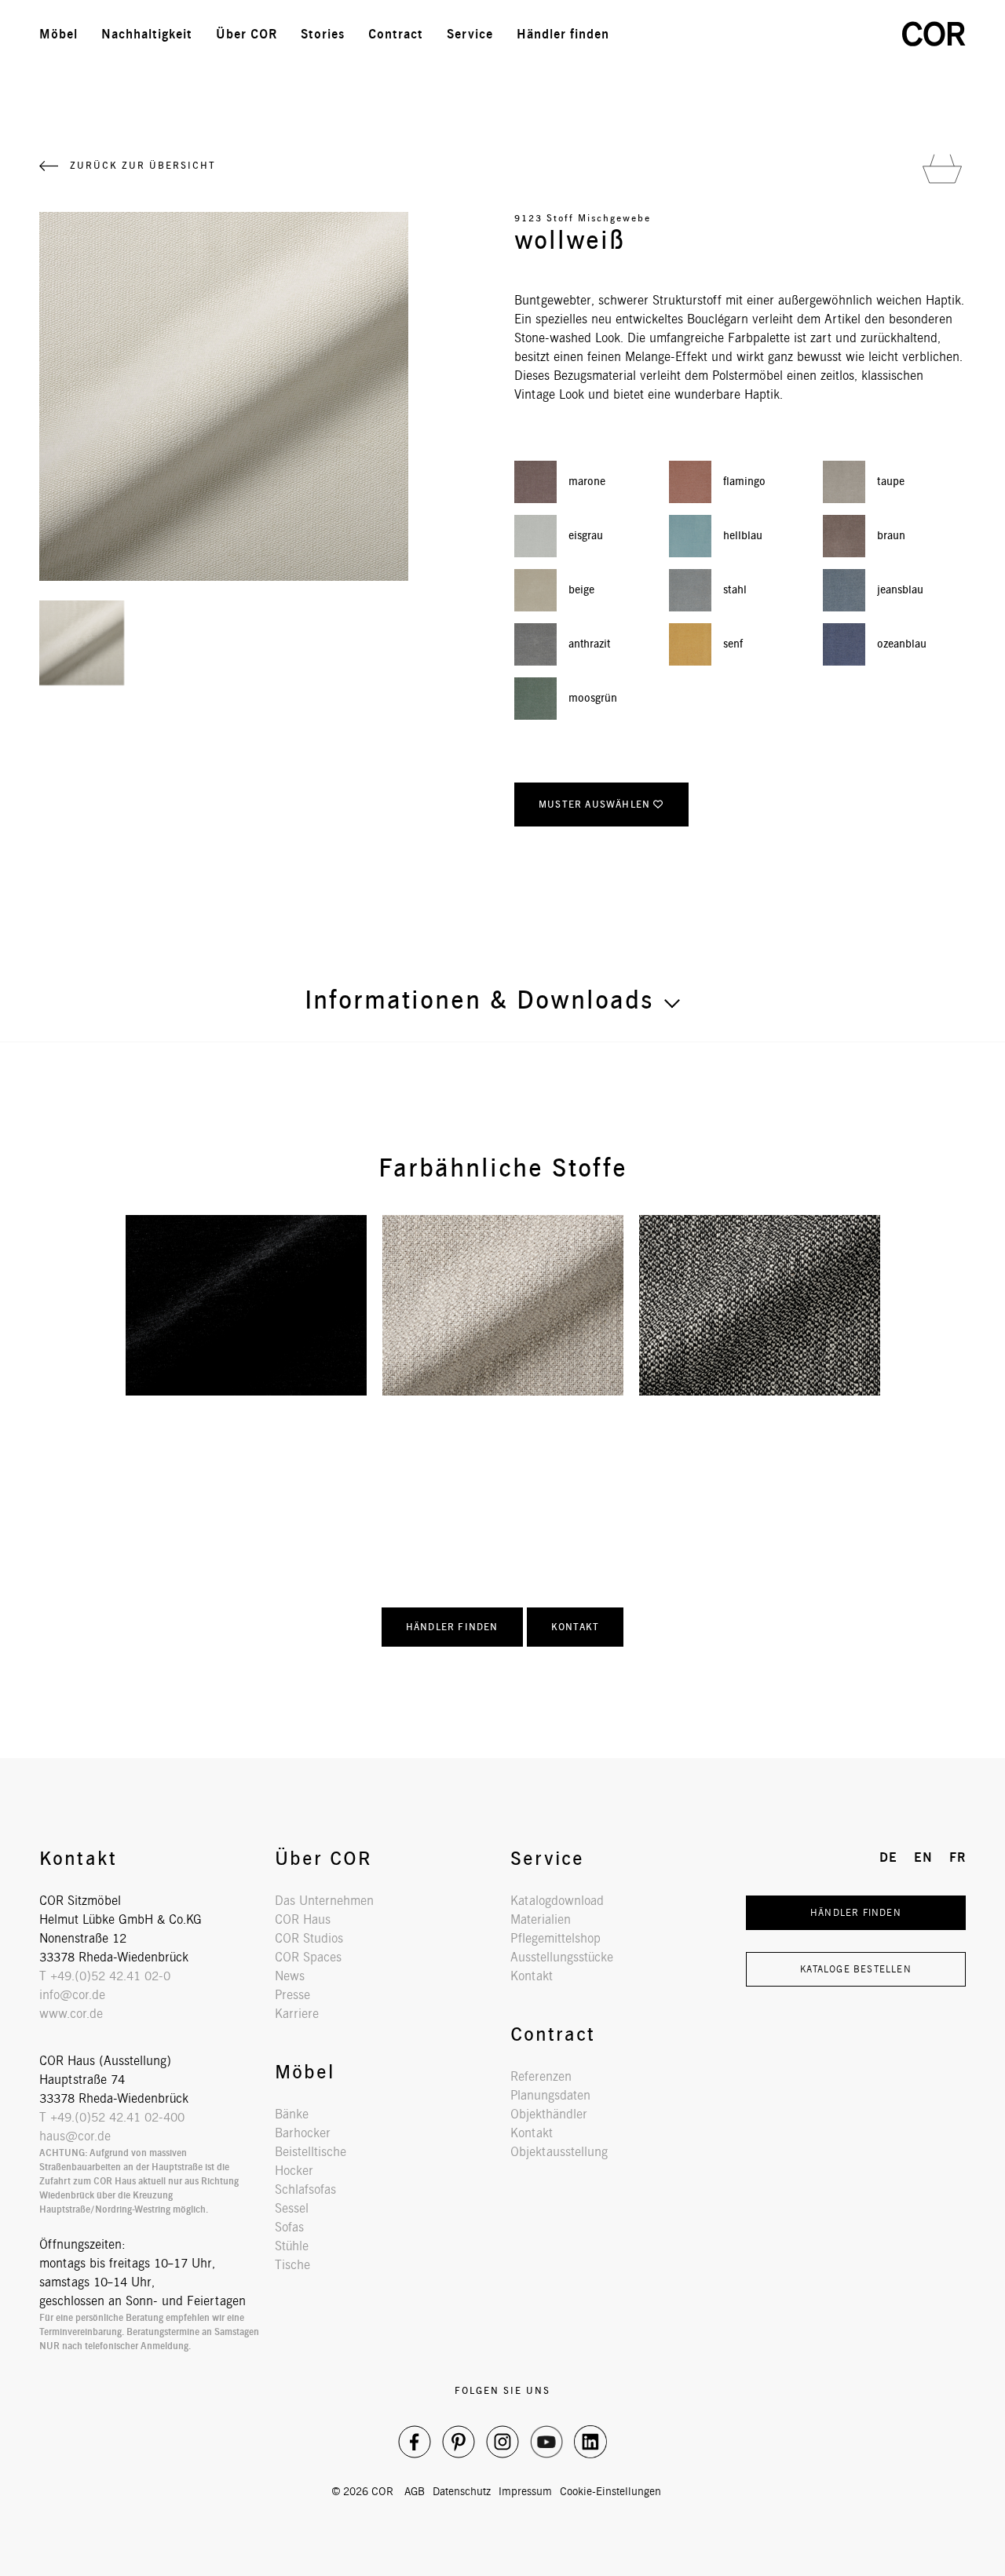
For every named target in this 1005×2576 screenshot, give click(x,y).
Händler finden (563, 34)
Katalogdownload (557, 1901)
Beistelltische (311, 2152)
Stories (323, 34)
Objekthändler (549, 2114)
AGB (415, 2491)
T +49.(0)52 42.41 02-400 (112, 2117)
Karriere (297, 2014)
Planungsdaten (550, 2095)
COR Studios (309, 1938)
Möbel (58, 34)
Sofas (289, 2227)
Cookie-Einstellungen (610, 2491)
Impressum (525, 2491)
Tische (292, 2265)
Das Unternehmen (324, 1901)
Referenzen (541, 2076)
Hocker (294, 2171)
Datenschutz (462, 2491)
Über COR (247, 34)
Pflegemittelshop (555, 1938)
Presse (292, 1995)
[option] (246, 1305)
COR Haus (303, 1919)
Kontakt (575, 1627)
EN (828, 34)
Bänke (292, 2114)
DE (793, 34)
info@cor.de (72, 1995)
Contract (396, 34)
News (290, 1976)
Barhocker (303, 2133)
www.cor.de (71, 2014)
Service (470, 34)
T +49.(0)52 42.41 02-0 (105, 1976)
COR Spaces (308, 1957)
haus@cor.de (75, 2136)
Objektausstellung (559, 2152)
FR (862, 34)
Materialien (541, 1919)
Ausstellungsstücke (562, 1957)
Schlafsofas (305, 2189)
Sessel (292, 2208)
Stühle (292, 2246)
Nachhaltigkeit (147, 34)
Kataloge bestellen (856, 1969)
